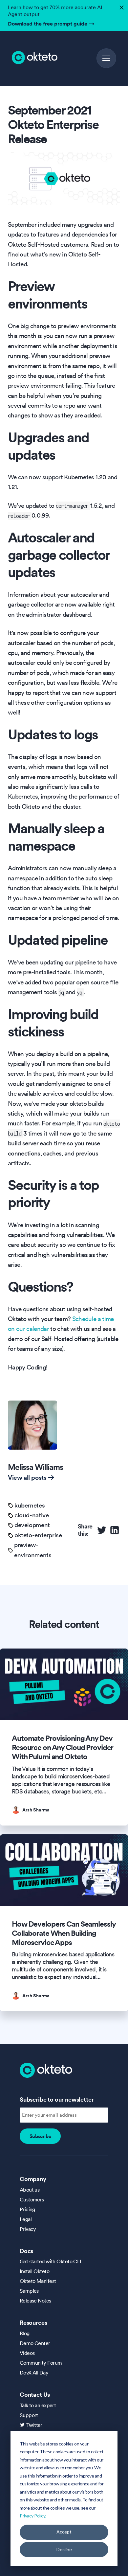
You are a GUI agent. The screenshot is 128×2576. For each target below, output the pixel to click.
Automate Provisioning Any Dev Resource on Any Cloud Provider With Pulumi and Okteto (63, 1747)
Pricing (27, 2209)
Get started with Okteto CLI (51, 2261)
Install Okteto (34, 2271)
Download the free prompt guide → (51, 24)
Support (29, 2415)
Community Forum (41, 2363)
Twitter (34, 2425)
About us (30, 2190)
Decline (64, 2549)
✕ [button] (121, 6)
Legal (26, 2219)
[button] (106, 58)
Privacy (28, 2229)
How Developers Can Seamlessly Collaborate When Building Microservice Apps (64, 1933)
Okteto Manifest (38, 2281)
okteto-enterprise (38, 1535)
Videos (27, 2353)
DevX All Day (34, 2373)
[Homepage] (46, 2070)
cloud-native (32, 1515)
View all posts (27, 1477)
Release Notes (35, 2301)
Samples (29, 2291)
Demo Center (35, 2343)
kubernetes (30, 1505)
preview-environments (33, 1550)
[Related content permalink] (24, 1624)
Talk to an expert (38, 2405)
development (32, 1525)
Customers (32, 2199)
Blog (25, 2333)
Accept (64, 2532)
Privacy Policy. (33, 2516)
